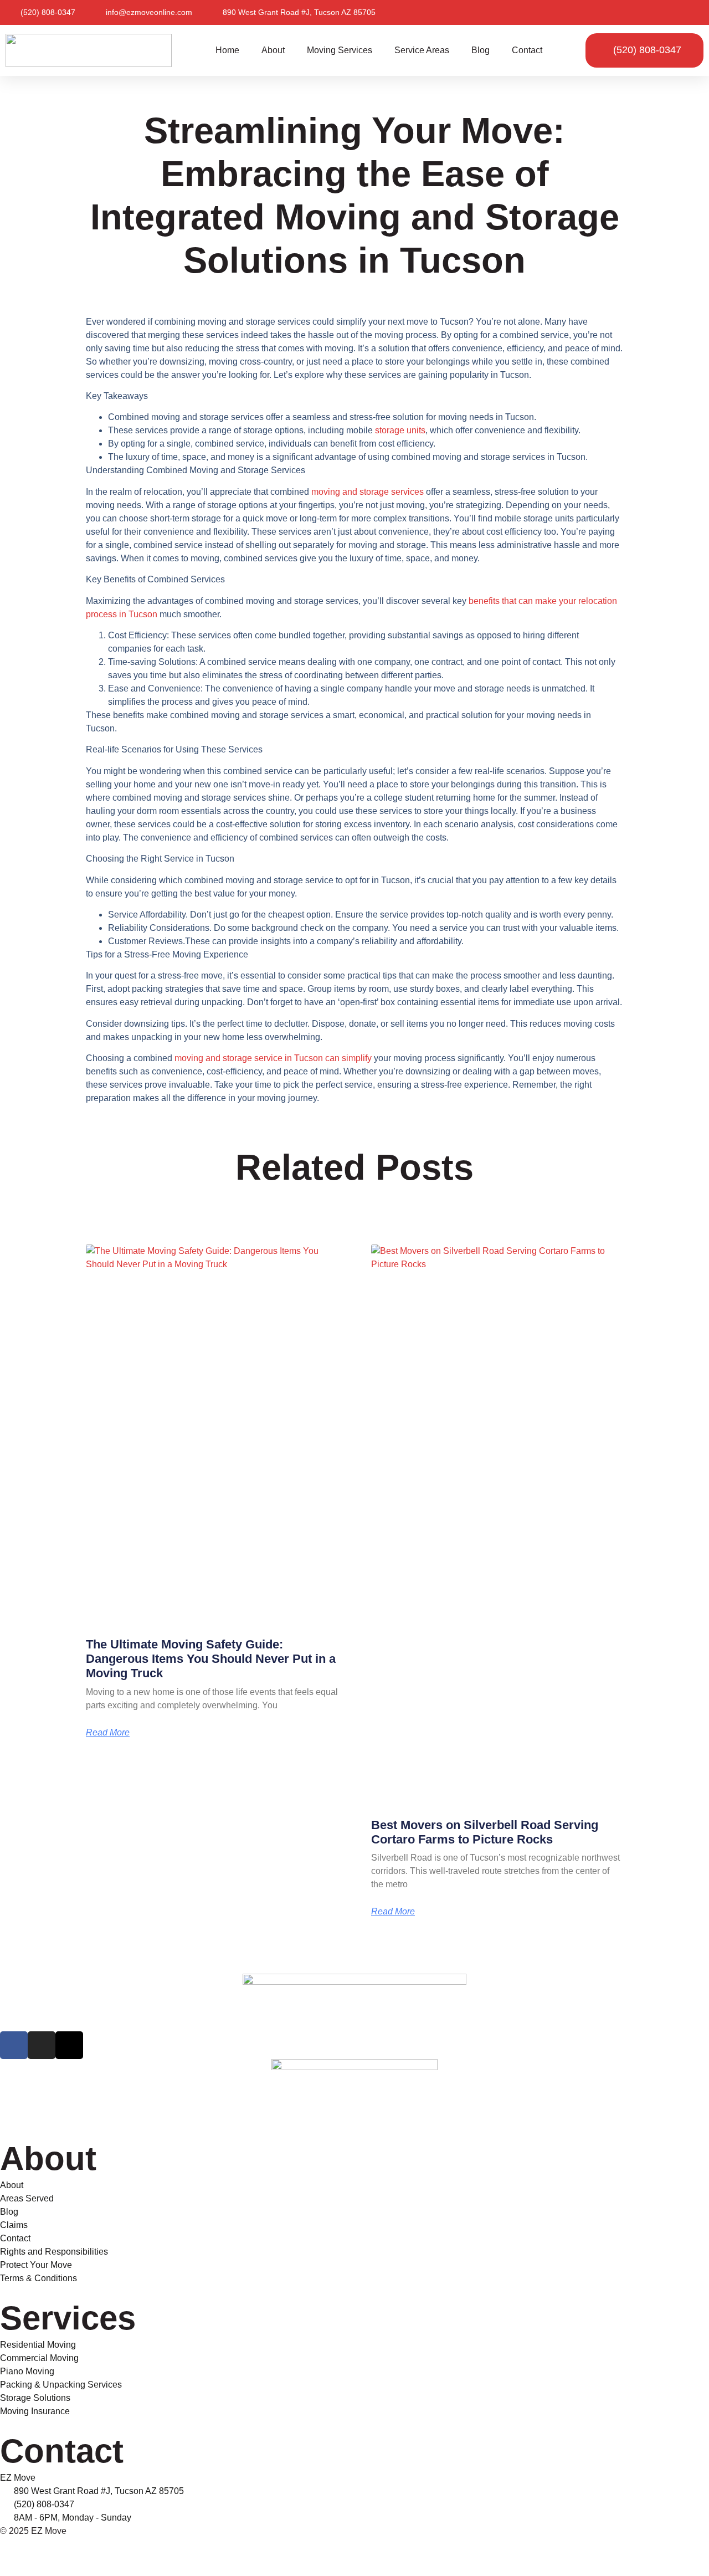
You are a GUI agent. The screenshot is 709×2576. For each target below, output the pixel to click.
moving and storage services (368, 492)
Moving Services (340, 50)
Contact (527, 50)
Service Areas (422, 50)
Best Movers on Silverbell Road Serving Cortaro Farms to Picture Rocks (485, 1832)
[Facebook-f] (14, 2045)
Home (227, 50)
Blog (481, 50)
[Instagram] (42, 2045)
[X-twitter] (69, 2045)
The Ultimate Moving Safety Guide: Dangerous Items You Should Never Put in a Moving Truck (211, 1659)
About (273, 50)
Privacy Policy (28, 2552)
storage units (400, 430)
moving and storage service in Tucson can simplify (273, 1058)
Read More (108, 1733)
